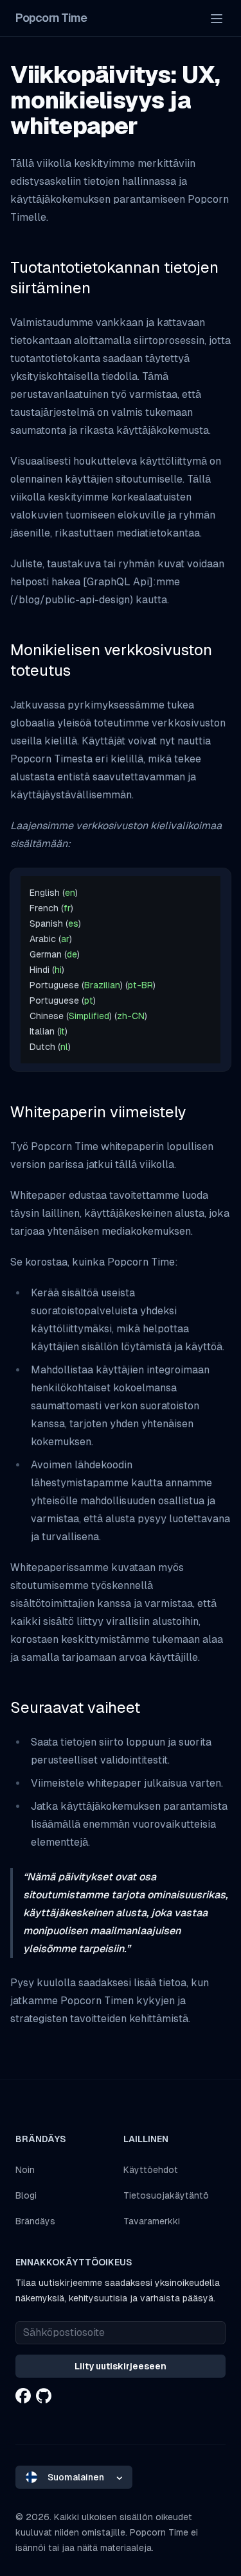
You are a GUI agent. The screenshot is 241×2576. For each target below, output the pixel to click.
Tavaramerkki (152, 2221)
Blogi (26, 2195)
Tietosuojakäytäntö (166, 2195)
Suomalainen (76, 2477)
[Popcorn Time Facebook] (23, 2396)
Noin (25, 2170)
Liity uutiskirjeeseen (121, 2366)
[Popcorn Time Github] (44, 2396)
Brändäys (35, 2221)
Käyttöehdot (151, 2170)
